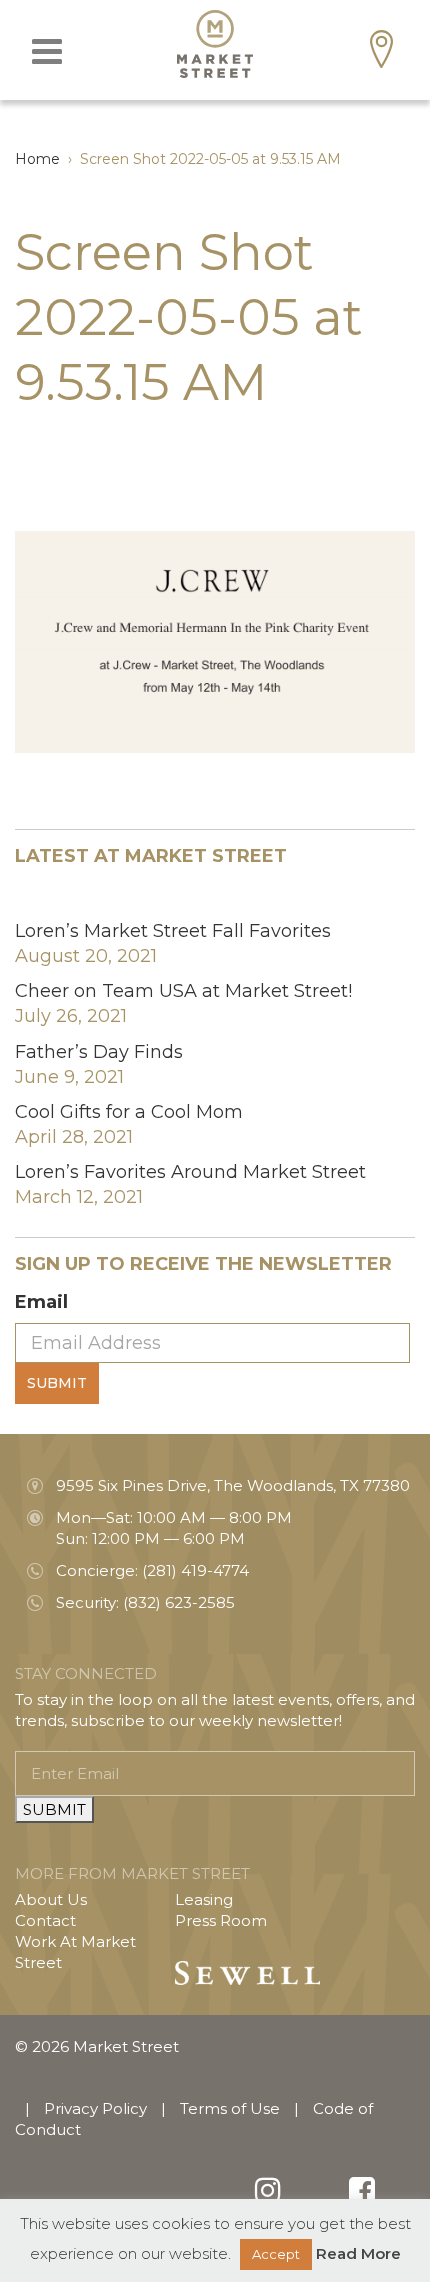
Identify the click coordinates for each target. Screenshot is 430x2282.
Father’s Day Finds (99, 1052)
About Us (51, 1899)
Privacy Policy (95, 2108)
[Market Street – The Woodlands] (215, 44)
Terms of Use (230, 2108)
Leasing (204, 1899)
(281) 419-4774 (195, 1570)
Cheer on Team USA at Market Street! (183, 991)
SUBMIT (54, 1809)
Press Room (221, 1920)
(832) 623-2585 (179, 1602)
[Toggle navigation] (47, 51)
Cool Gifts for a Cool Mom (129, 1112)
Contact (45, 1920)
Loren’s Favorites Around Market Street (190, 1172)
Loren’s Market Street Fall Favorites (173, 931)
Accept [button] (276, 2254)
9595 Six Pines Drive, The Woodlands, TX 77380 (233, 1485)
